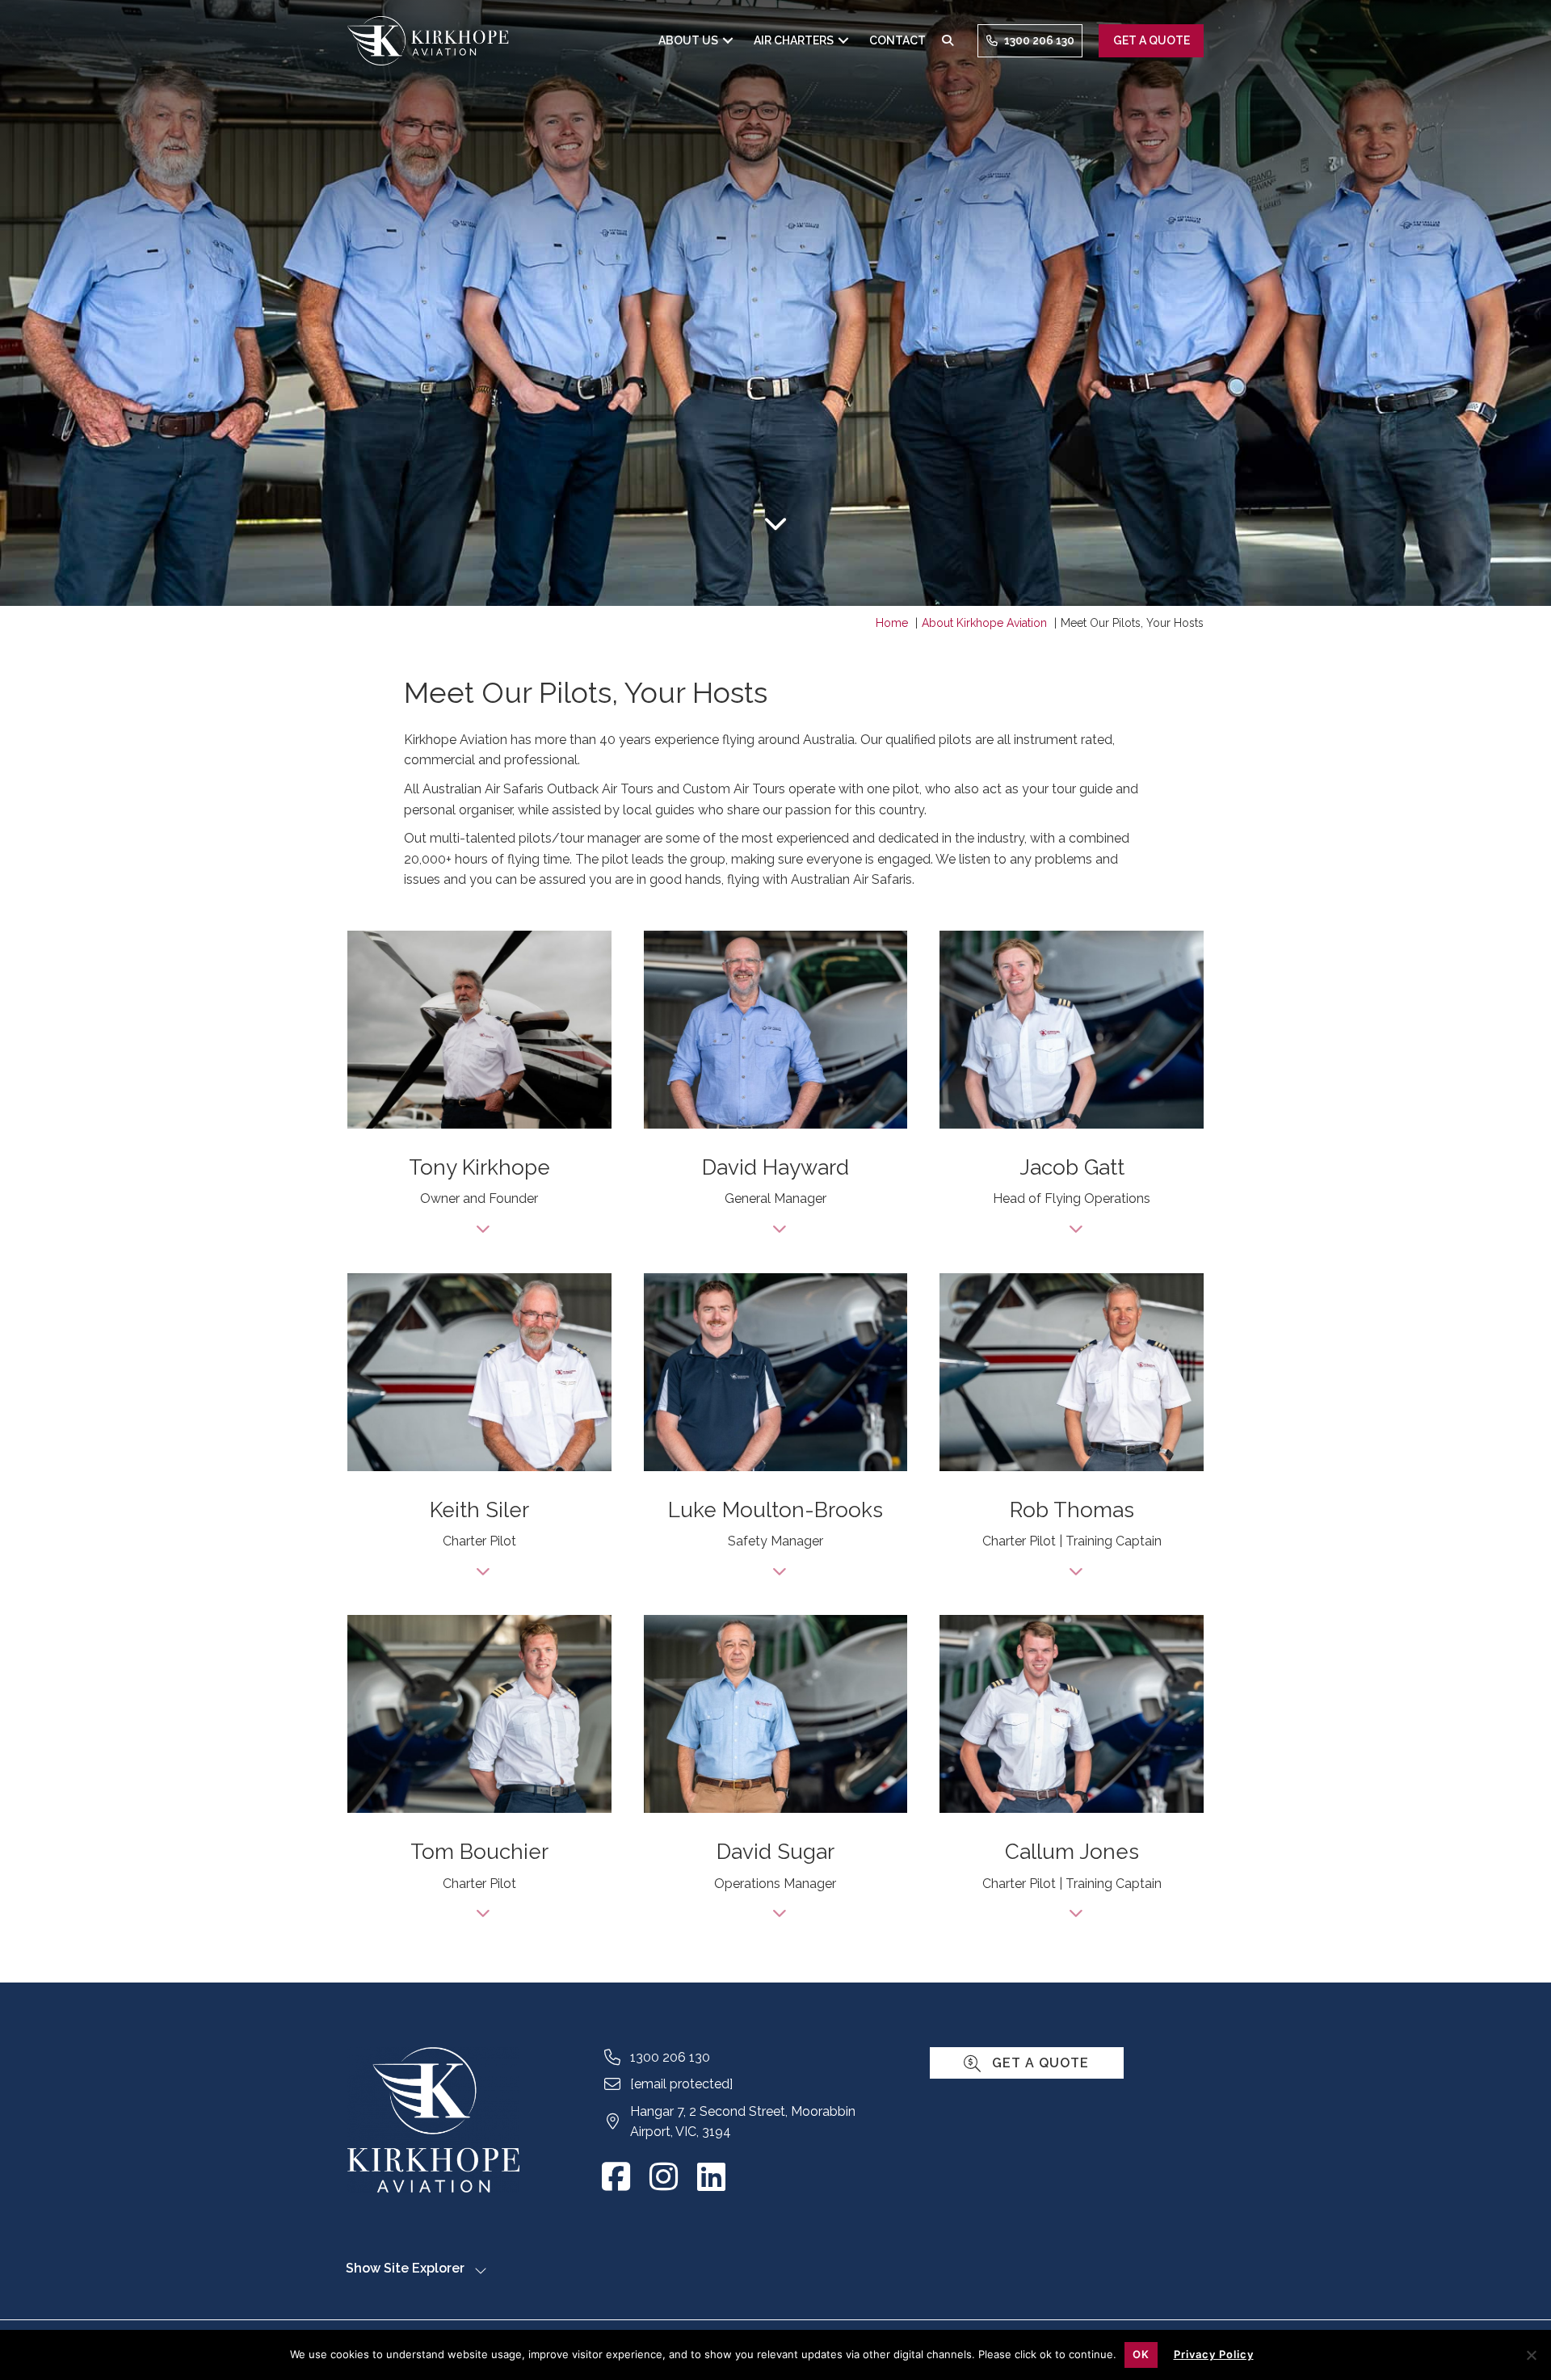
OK (1141, 2354)
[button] (728, 41)
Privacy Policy (1214, 2354)
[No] (1531, 2353)
